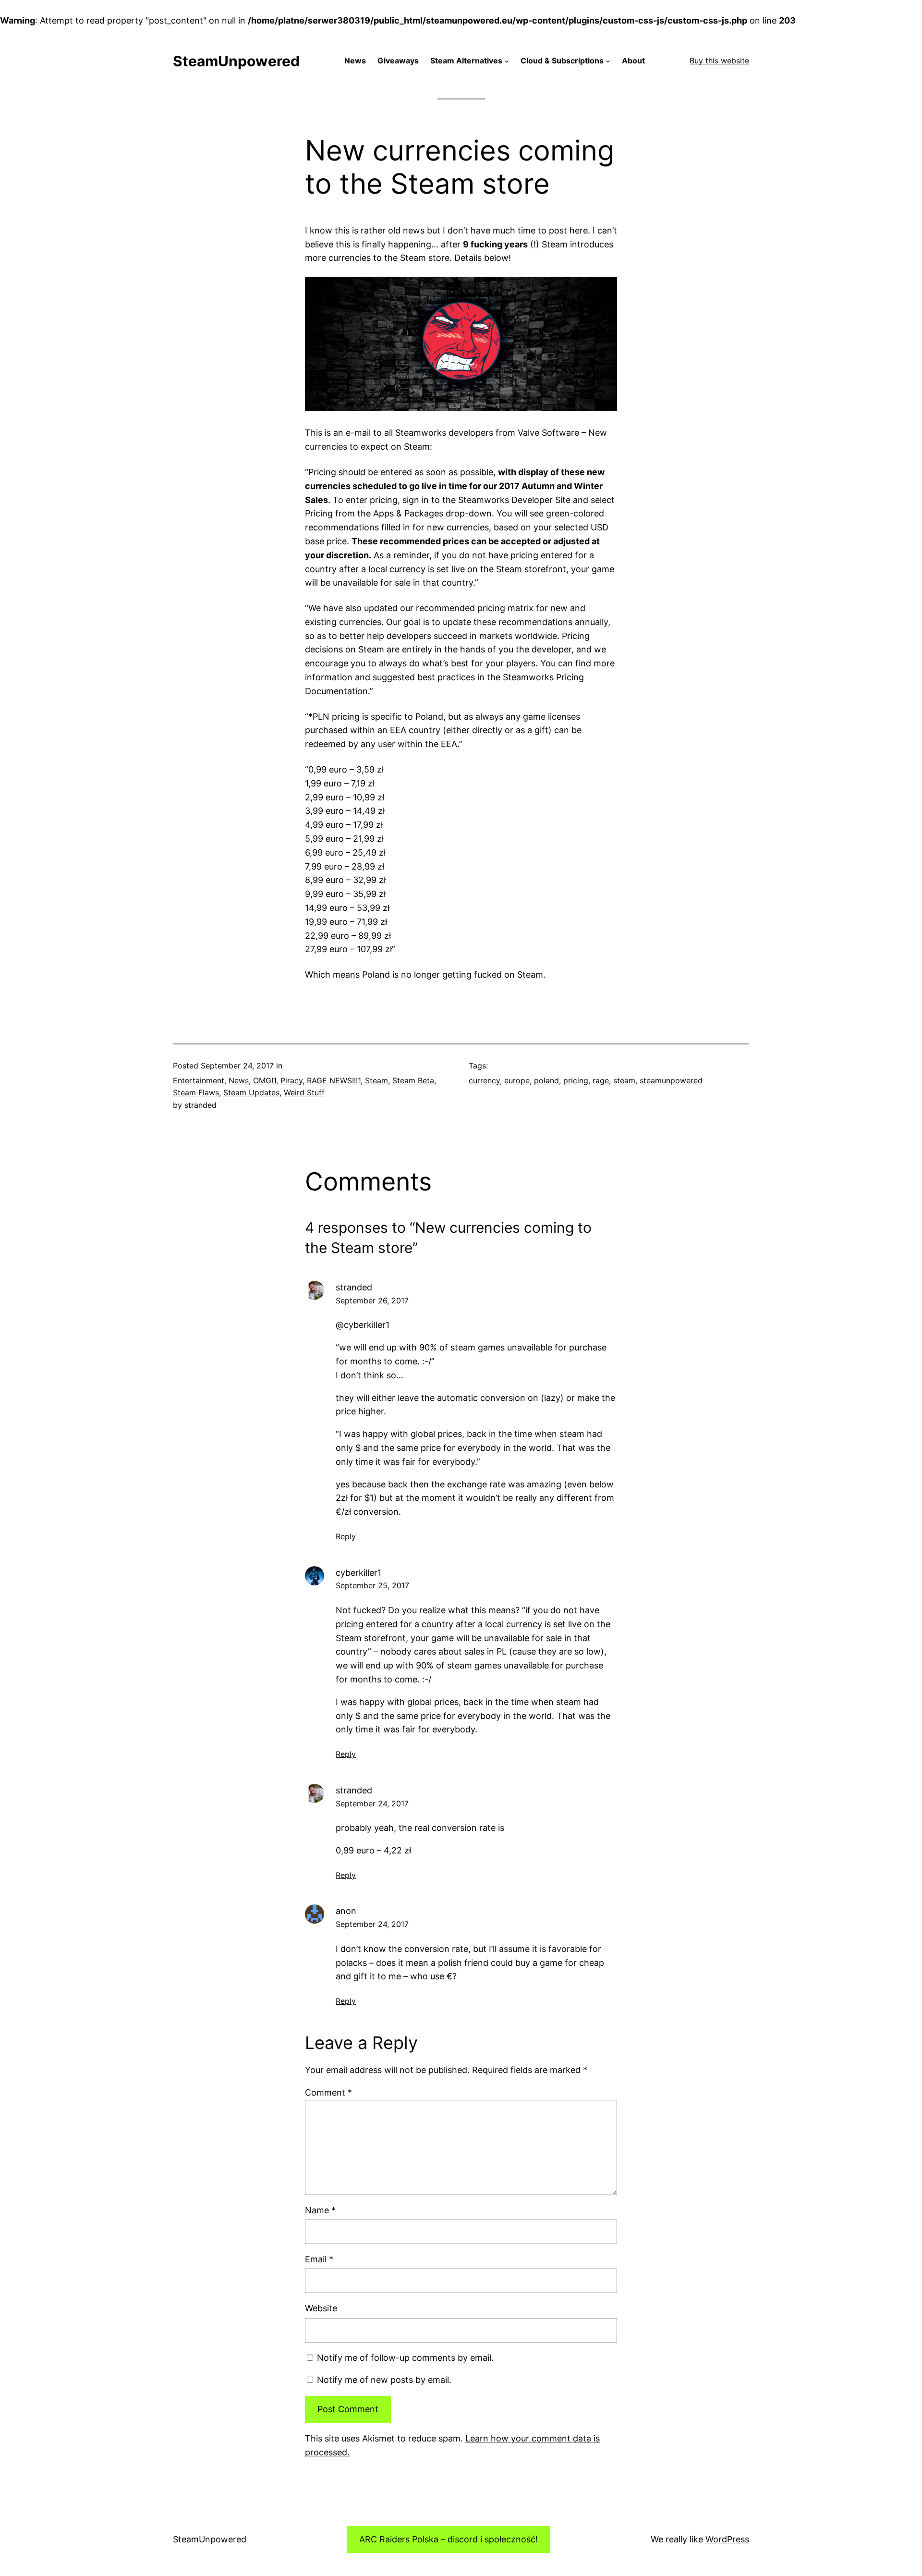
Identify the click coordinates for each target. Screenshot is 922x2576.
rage (601, 1080)
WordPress (727, 2539)
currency (484, 1080)
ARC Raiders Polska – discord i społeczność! (449, 2539)
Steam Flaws (196, 1092)
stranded (354, 1287)
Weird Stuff (304, 1092)
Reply (346, 1536)
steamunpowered (671, 1080)
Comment (328, 2092)
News (239, 1080)
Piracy (291, 1080)
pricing (576, 1080)
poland (546, 1080)
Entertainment (199, 1080)
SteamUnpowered (236, 61)
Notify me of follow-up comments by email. (405, 2358)
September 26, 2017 (372, 1300)
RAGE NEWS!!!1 (334, 1080)
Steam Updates (251, 1092)
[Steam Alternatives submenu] (507, 61)
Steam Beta (413, 1080)
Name (320, 2210)
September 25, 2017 (372, 1585)
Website (321, 2308)
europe (517, 1080)
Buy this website (719, 61)
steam (624, 1080)
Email (319, 2259)
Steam (376, 1080)
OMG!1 (265, 1080)
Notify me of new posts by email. (384, 2380)
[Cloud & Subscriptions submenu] (608, 61)
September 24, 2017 (372, 1803)
